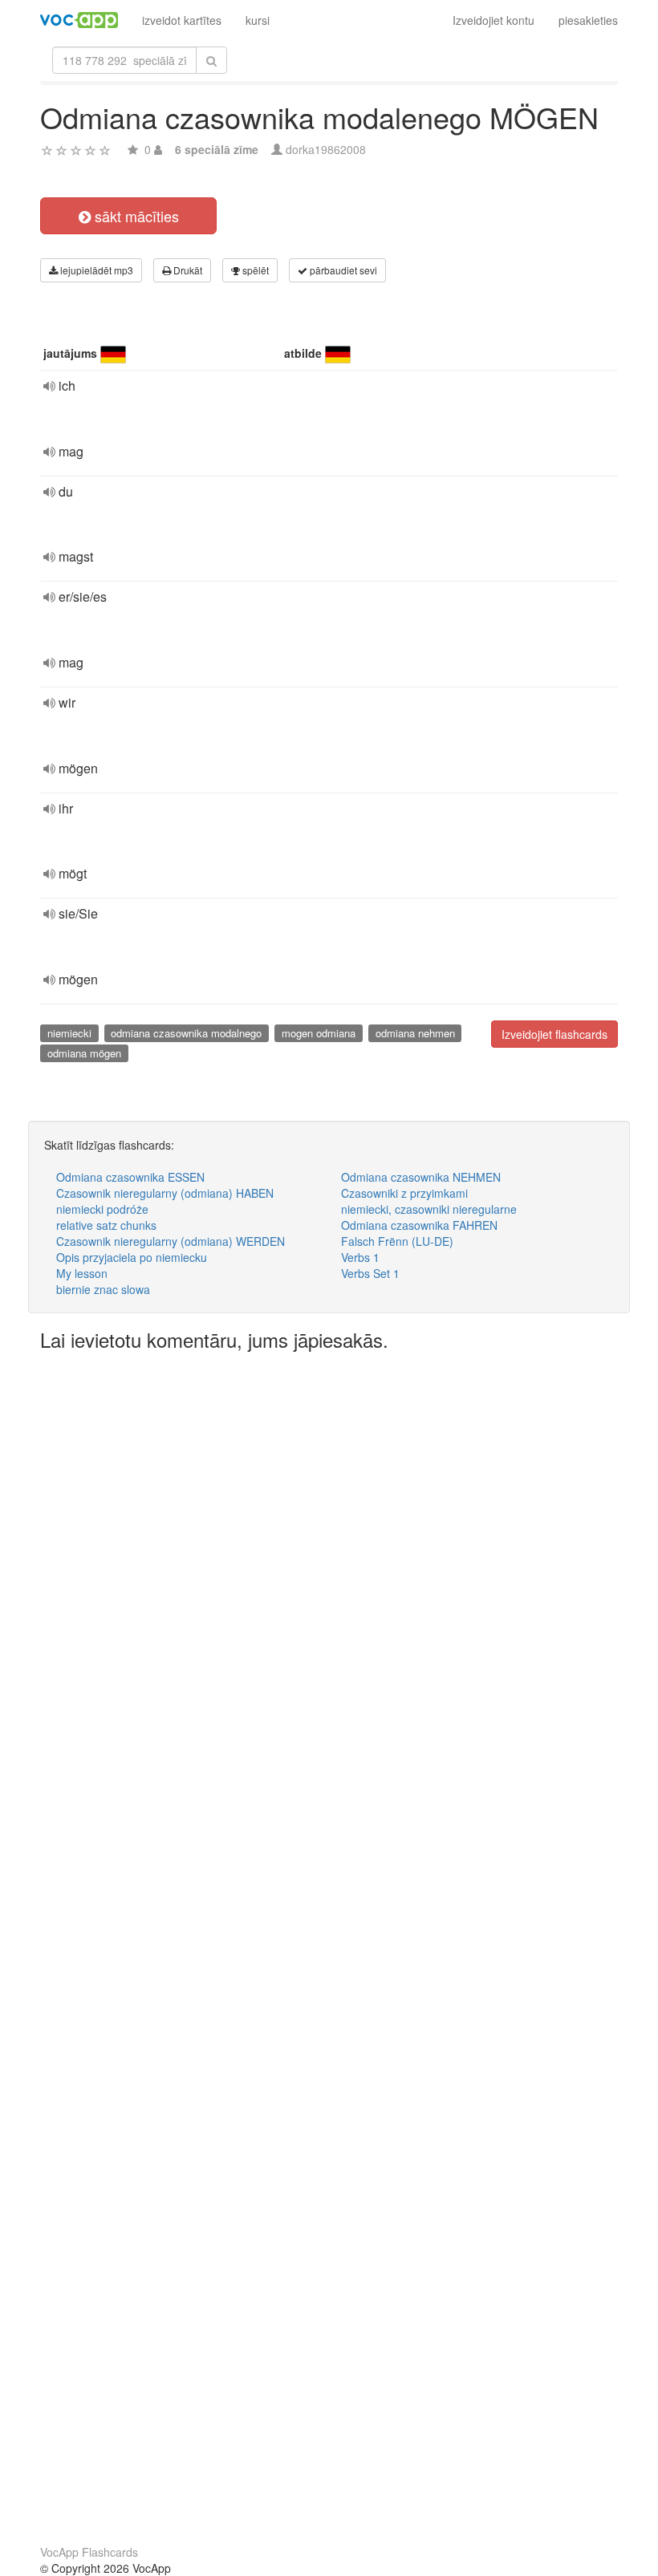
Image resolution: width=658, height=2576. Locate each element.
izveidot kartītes (182, 20)
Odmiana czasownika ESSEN (130, 1177)
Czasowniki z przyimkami (404, 1193)
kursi (258, 20)
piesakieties (588, 20)
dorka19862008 (326, 149)
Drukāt (187, 270)
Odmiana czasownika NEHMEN (421, 1177)
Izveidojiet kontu (494, 20)
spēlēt (254, 270)
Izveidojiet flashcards (554, 1034)
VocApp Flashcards (89, 2552)
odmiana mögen (84, 1053)
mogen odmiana (319, 1033)
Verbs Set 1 (370, 1273)
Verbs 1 (360, 1257)
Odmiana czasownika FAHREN (419, 1225)
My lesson (82, 1273)
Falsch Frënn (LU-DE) (397, 1241)
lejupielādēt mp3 (95, 270)
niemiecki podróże (102, 1209)
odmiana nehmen (415, 1033)
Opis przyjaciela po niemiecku (132, 1257)
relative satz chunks (106, 1225)
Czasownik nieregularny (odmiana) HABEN (165, 1193)
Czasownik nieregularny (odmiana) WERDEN (171, 1241)
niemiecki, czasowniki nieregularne (429, 1209)
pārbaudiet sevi (342, 270)
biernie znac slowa (103, 1289)
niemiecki (69, 1033)
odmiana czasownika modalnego (186, 1033)
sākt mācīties (135, 216)
